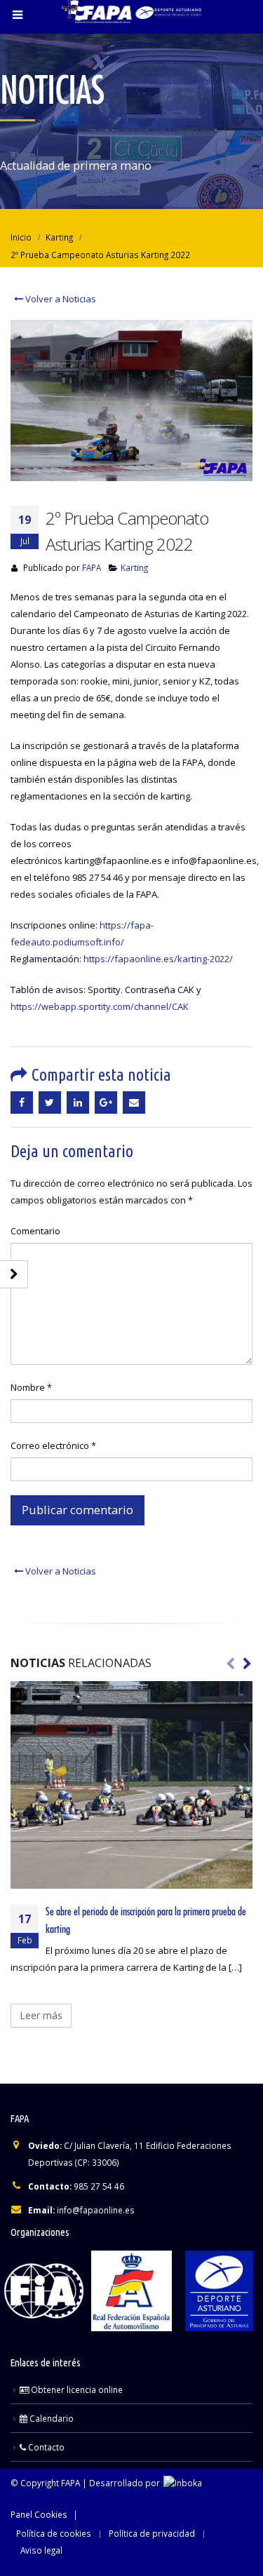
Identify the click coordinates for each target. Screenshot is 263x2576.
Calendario (50, 2418)
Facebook (22, 1102)
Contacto (45, 2447)
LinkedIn (78, 1102)
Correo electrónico (53, 1445)
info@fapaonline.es (96, 2210)
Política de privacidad (152, 2533)
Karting (134, 567)
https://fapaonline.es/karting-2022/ (158, 959)
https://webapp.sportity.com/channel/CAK (100, 1006)
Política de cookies (54, 2533)
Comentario (35, 1231)
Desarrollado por (126, 2483)
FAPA (92, 567)
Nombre (31, 1387)
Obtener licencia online (76, 2389)
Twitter (50, 1102)
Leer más (41, 2015)
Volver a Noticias (60, 299)
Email (134, 1102)
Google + (106, 1102)
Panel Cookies (39, 2514)
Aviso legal (41, 2550)
